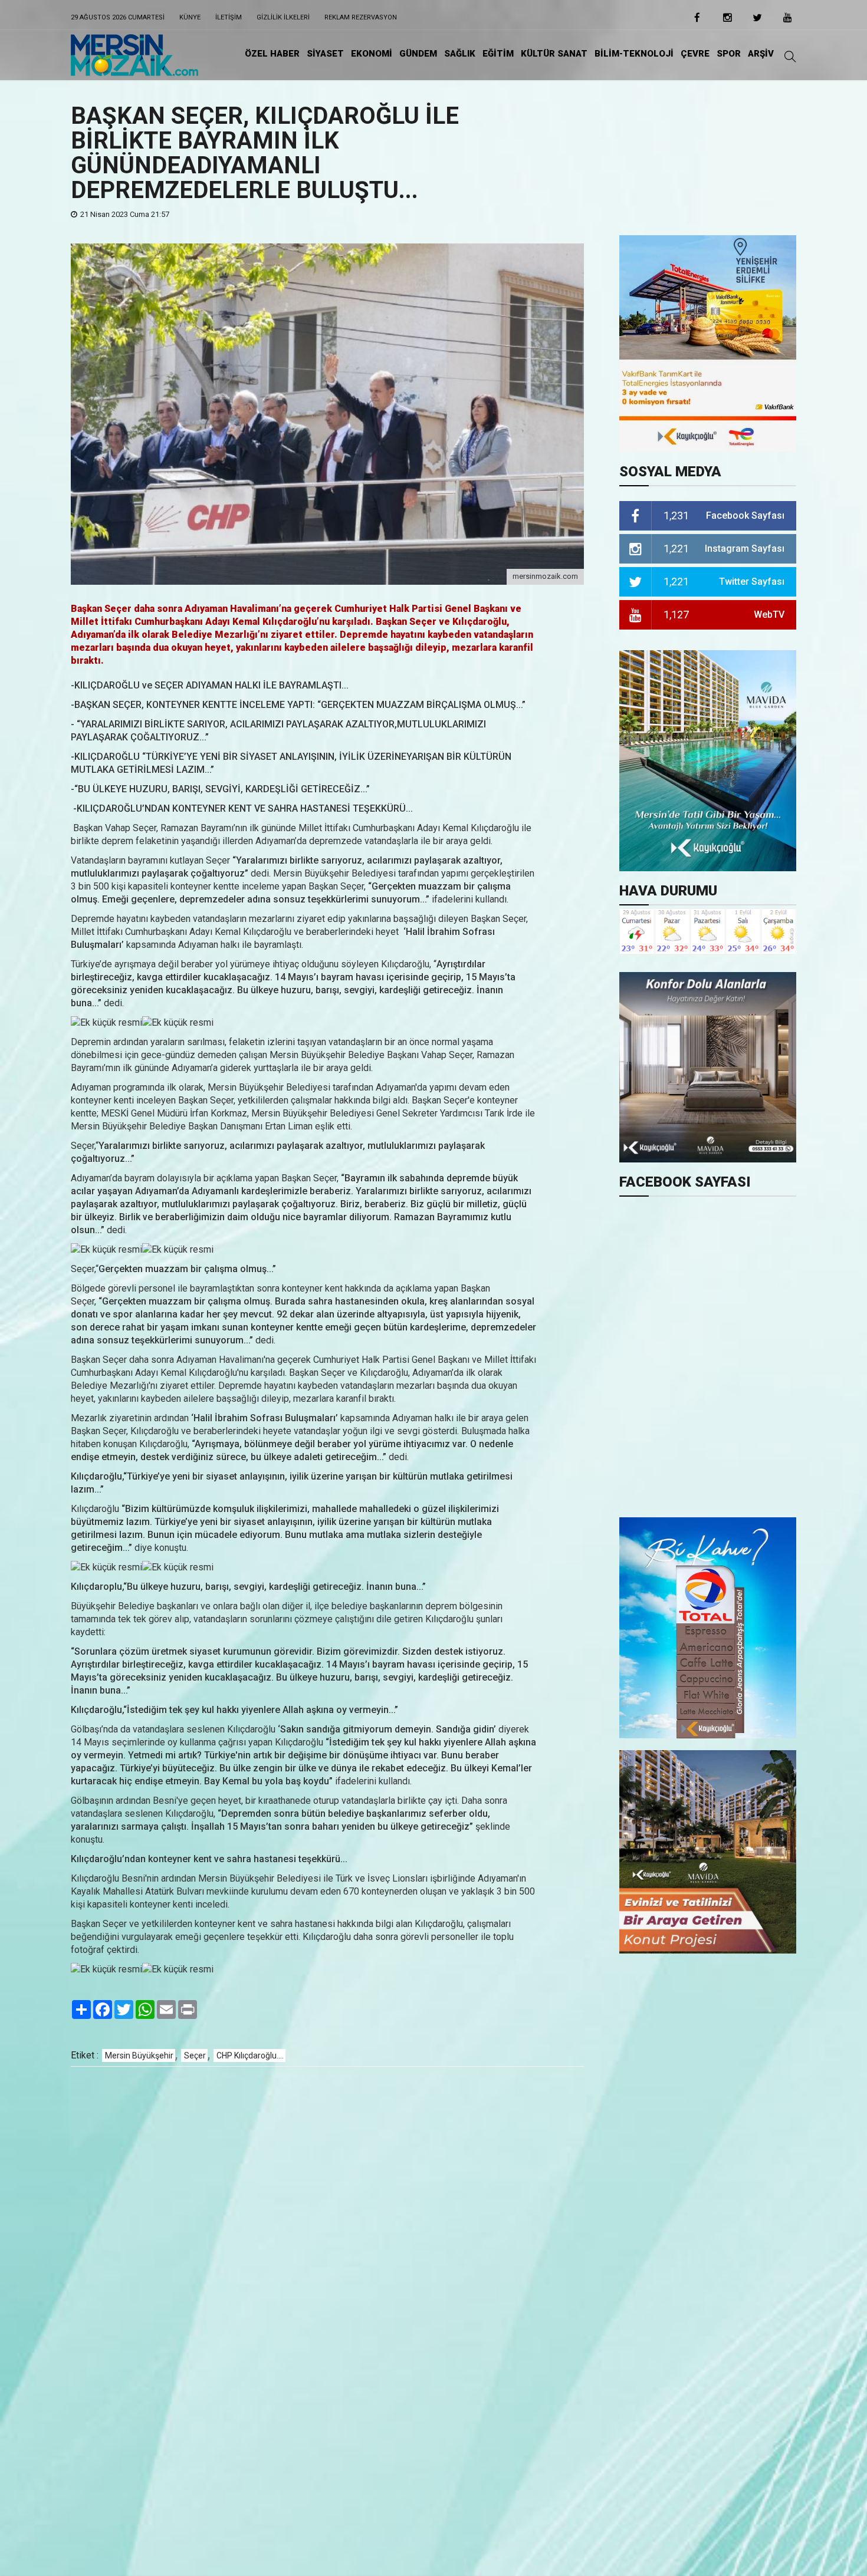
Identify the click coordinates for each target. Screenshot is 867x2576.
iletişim (229, 17)
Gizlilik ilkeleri (283, 17)
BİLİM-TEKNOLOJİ (634, 54)
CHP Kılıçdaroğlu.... (250, 2055)
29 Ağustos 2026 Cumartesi (118, 17)
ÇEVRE (695, 54)
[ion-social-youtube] (787, 21)
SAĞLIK (460, 54)
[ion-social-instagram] (727, 21)
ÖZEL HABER (272, 54)
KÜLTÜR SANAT (554, 54)
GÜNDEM (418, 54)
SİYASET (325, 54)
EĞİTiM (498, 54)
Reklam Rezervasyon (361, 17)
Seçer (195, 2055)
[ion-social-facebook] (697, 21)
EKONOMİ (372, 54)
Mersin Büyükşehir (139, 2055)
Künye (190, 17)
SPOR (729, 54)
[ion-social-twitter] (757, 21)
